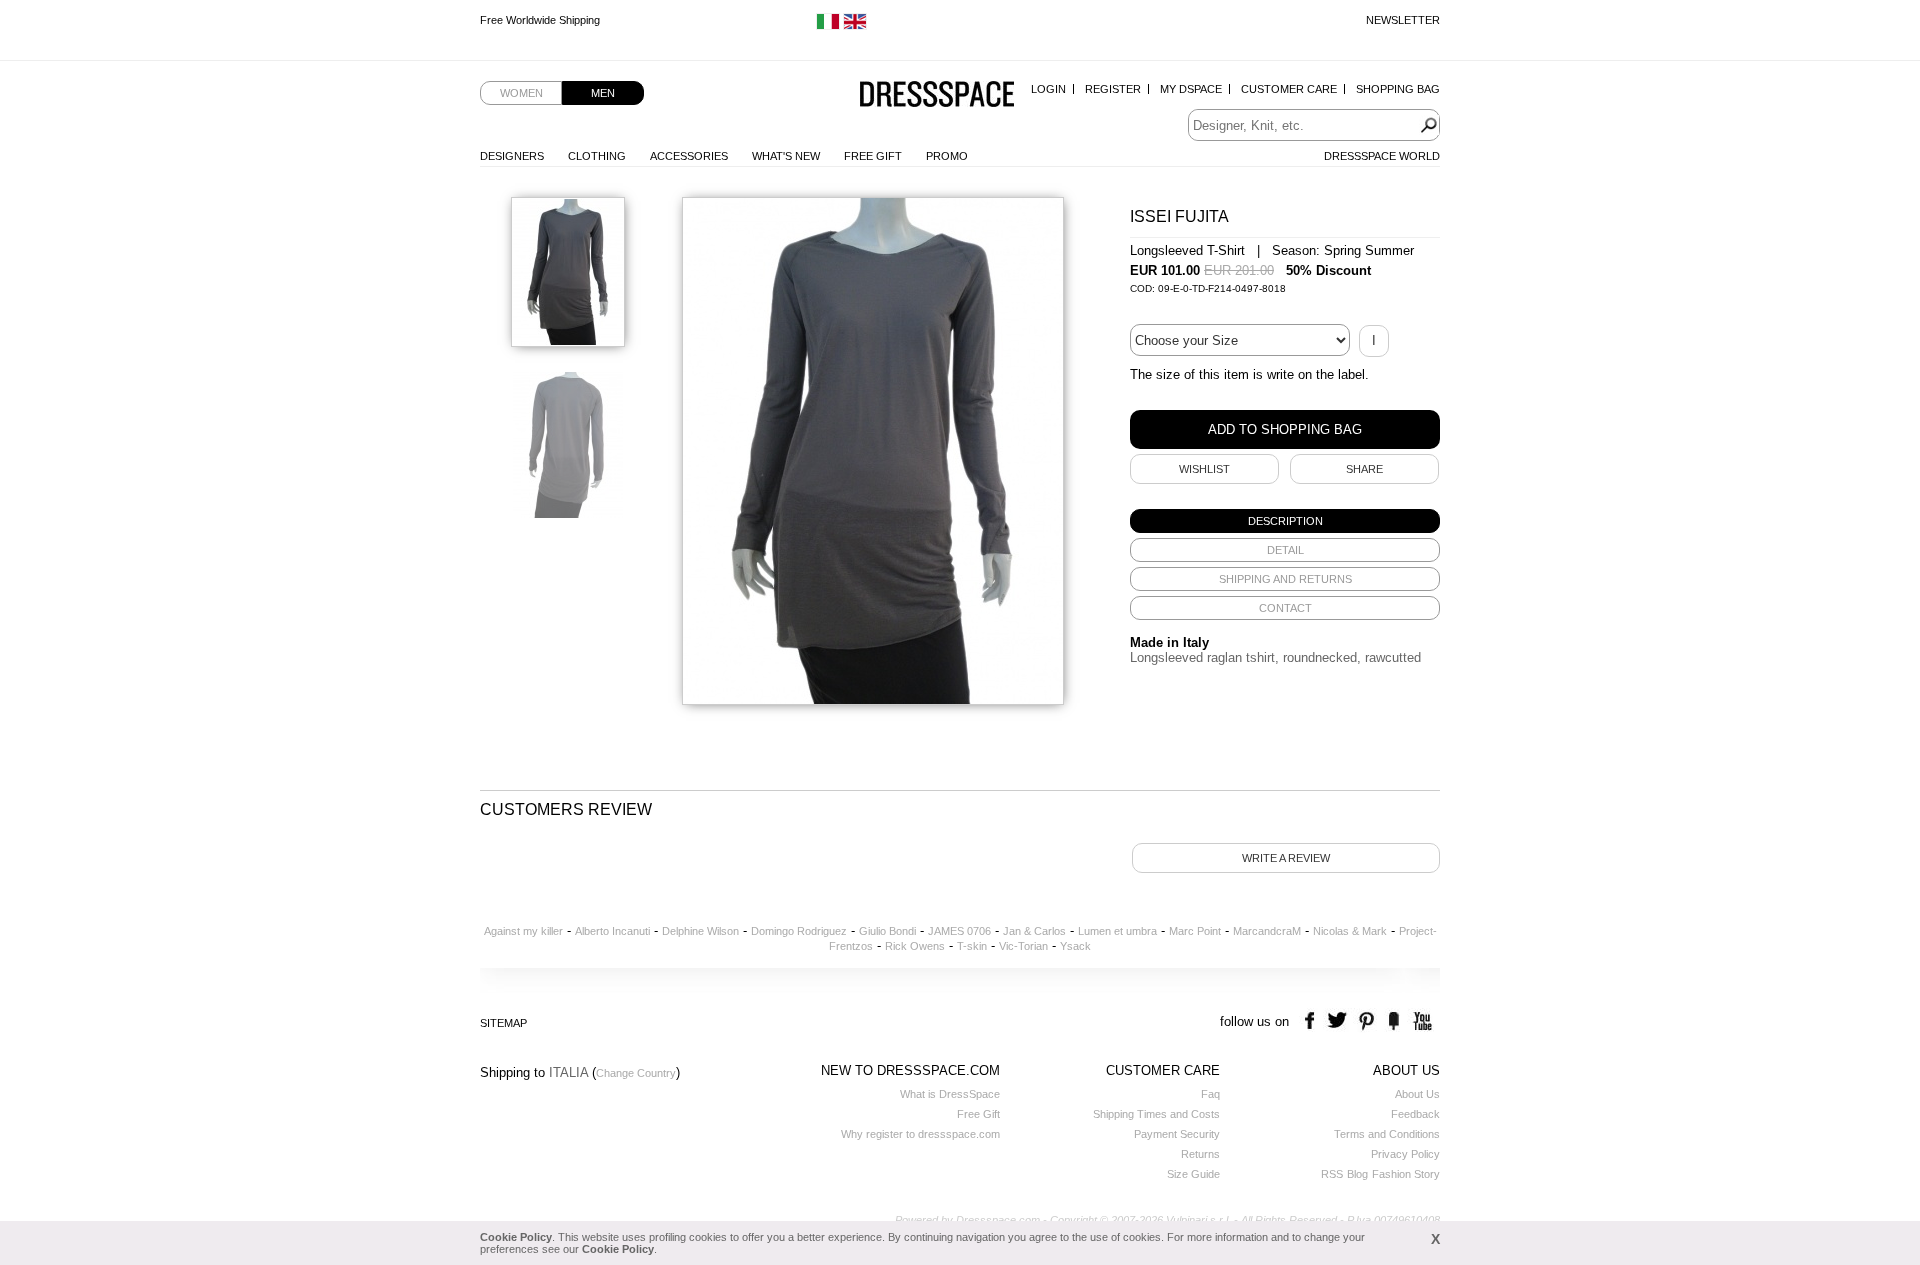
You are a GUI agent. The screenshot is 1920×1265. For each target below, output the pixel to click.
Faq (1210, 1094)
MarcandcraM (1267, 931)
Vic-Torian (1023, 946)
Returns (1200, 1154)
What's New (786, 156)
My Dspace (1191, 89)
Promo (947, 156)
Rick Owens (915, 946)
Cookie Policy (516, 1237)
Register (1113, 89)
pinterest (1366, 1021)
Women (521, 93)
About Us (1417, 1094)
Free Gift (873, 156)
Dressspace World (1382, 156)
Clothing (597, 156)
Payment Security (1177, 1134)
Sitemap (503, 1023)
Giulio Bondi (887, 931)
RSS (1332, 1174)
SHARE (1364, 469)
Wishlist (1204, 469)
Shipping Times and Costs (1156, 1114)
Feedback (1415, 1114)
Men (603, 93)
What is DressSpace (950, 1094)
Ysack (1075, 946)
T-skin (972, 946)
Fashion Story (1406, 1174)
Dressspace (937, 95)
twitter (1339, 1021)
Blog (1357, 1174)
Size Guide (1193, 1174)
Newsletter (1403, 20)
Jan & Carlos (1034, 931)
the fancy (1393, 1021)
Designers (512, 156)
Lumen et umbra (1117, 931)
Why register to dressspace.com (920, 1134)
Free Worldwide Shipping (540, 20)
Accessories (689, 156)
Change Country (636, 1073)
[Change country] (828, 26)
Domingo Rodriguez (799, 931)
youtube (1420, 1021)
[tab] (1285, 521)
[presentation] (1285, 521)
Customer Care (1289, 89)
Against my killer (523, 931)
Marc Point (1195, 931)
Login (1048, 89)
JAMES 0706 (959, 931)
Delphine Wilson (700, 931)
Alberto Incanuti (612, 931)
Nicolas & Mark (1350, 931)
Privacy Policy (1405, 1154)
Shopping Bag (1398, 89)
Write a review (1286, 858)
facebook (1312, 1021)
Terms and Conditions (1387, 1134)
